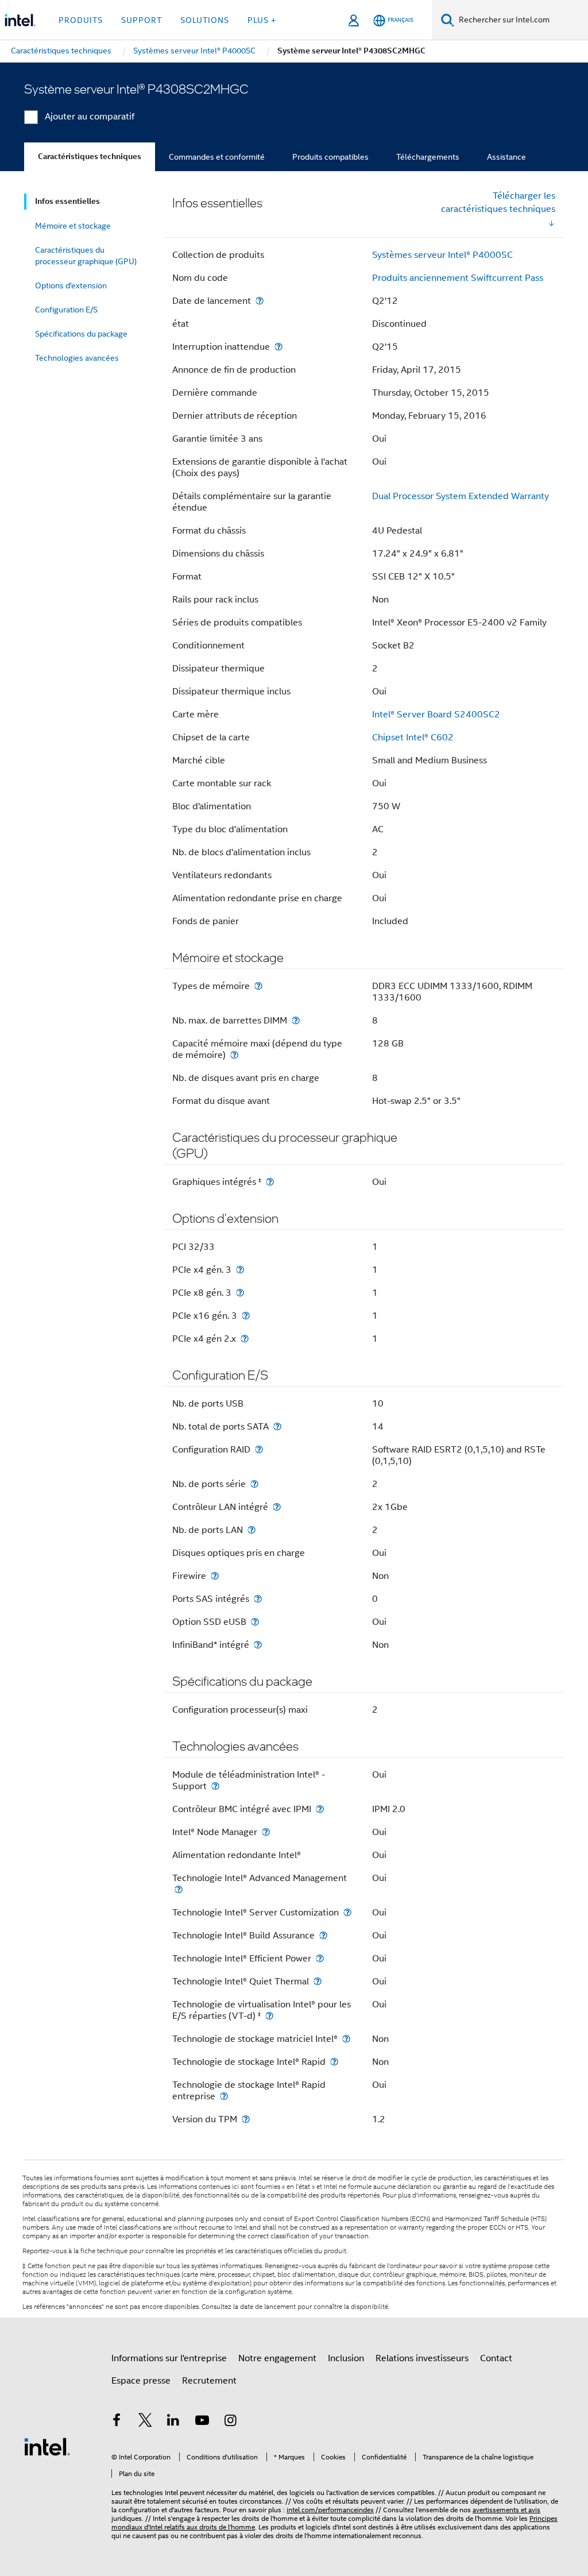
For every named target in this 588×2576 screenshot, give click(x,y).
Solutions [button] (205, 20)
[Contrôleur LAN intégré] (277, 1507)
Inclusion (346, 2358)
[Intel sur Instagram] (230, 2422)
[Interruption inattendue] (278, 347)
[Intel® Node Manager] (266, 1832)
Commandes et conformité (217, 157)
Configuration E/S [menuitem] (66, 310)
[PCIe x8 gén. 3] (240, 1293)
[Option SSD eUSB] (255, 1622)
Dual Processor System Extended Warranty (461, 496)
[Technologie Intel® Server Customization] (347, 1912)
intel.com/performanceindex (330, 2510)
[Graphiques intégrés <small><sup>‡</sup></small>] (270, 1182)
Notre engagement (277, 2358)
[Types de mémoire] (258, 986)
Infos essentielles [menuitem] (67, 201)
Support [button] (142, 20)
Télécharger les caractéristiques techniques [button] (498, 202)
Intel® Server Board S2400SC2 (436, 715)
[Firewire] (215, 1576)
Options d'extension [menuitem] (71, 285)
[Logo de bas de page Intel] (47, 2446)
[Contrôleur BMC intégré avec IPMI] (320, 1809)
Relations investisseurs (422, 2358)
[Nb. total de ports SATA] (277, 1426)
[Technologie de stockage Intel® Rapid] (334, 2062)
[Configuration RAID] (259, 1449)
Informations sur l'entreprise (169, 2358)
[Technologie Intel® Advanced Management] (179, 1889)
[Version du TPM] (246, 2119)
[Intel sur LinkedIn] (173, 2422)
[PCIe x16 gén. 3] (246, 1316)
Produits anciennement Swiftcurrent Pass (458, 278)
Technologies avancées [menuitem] (77, 358)
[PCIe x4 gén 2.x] (245, 1339)
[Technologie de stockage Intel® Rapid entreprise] (224, 2096)
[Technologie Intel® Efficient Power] (320, 1958)
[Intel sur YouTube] (202, 2422)
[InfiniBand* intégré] (258, 1645)
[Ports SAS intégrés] (258, 1599)
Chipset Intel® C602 (413, 737)
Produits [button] (81, 20)
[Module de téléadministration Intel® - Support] (215, 1786)
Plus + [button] (262, 20)
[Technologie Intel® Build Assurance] (323, 1935)
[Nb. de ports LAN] (252, 1530)
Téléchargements (428, 157)
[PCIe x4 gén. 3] (240, 1270)
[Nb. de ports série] (254, 1484)
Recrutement (209, 2381)
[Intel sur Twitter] (145, 2422)
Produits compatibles (330, 157)
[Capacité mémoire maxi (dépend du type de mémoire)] (234, 1055)
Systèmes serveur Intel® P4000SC (442, 255)
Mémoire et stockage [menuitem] (73, 226)
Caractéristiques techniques (90, 157)
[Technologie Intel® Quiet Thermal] (318, 1981)
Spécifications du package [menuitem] (81, 334)
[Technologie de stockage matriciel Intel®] (346, 2039)
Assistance (506, 157)
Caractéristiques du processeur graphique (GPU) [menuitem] (86, 256)
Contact (496, 2358)
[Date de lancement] (260, 301)
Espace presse (141, 2381)
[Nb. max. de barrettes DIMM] (296, 1020)
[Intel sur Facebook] (117, 2422)
